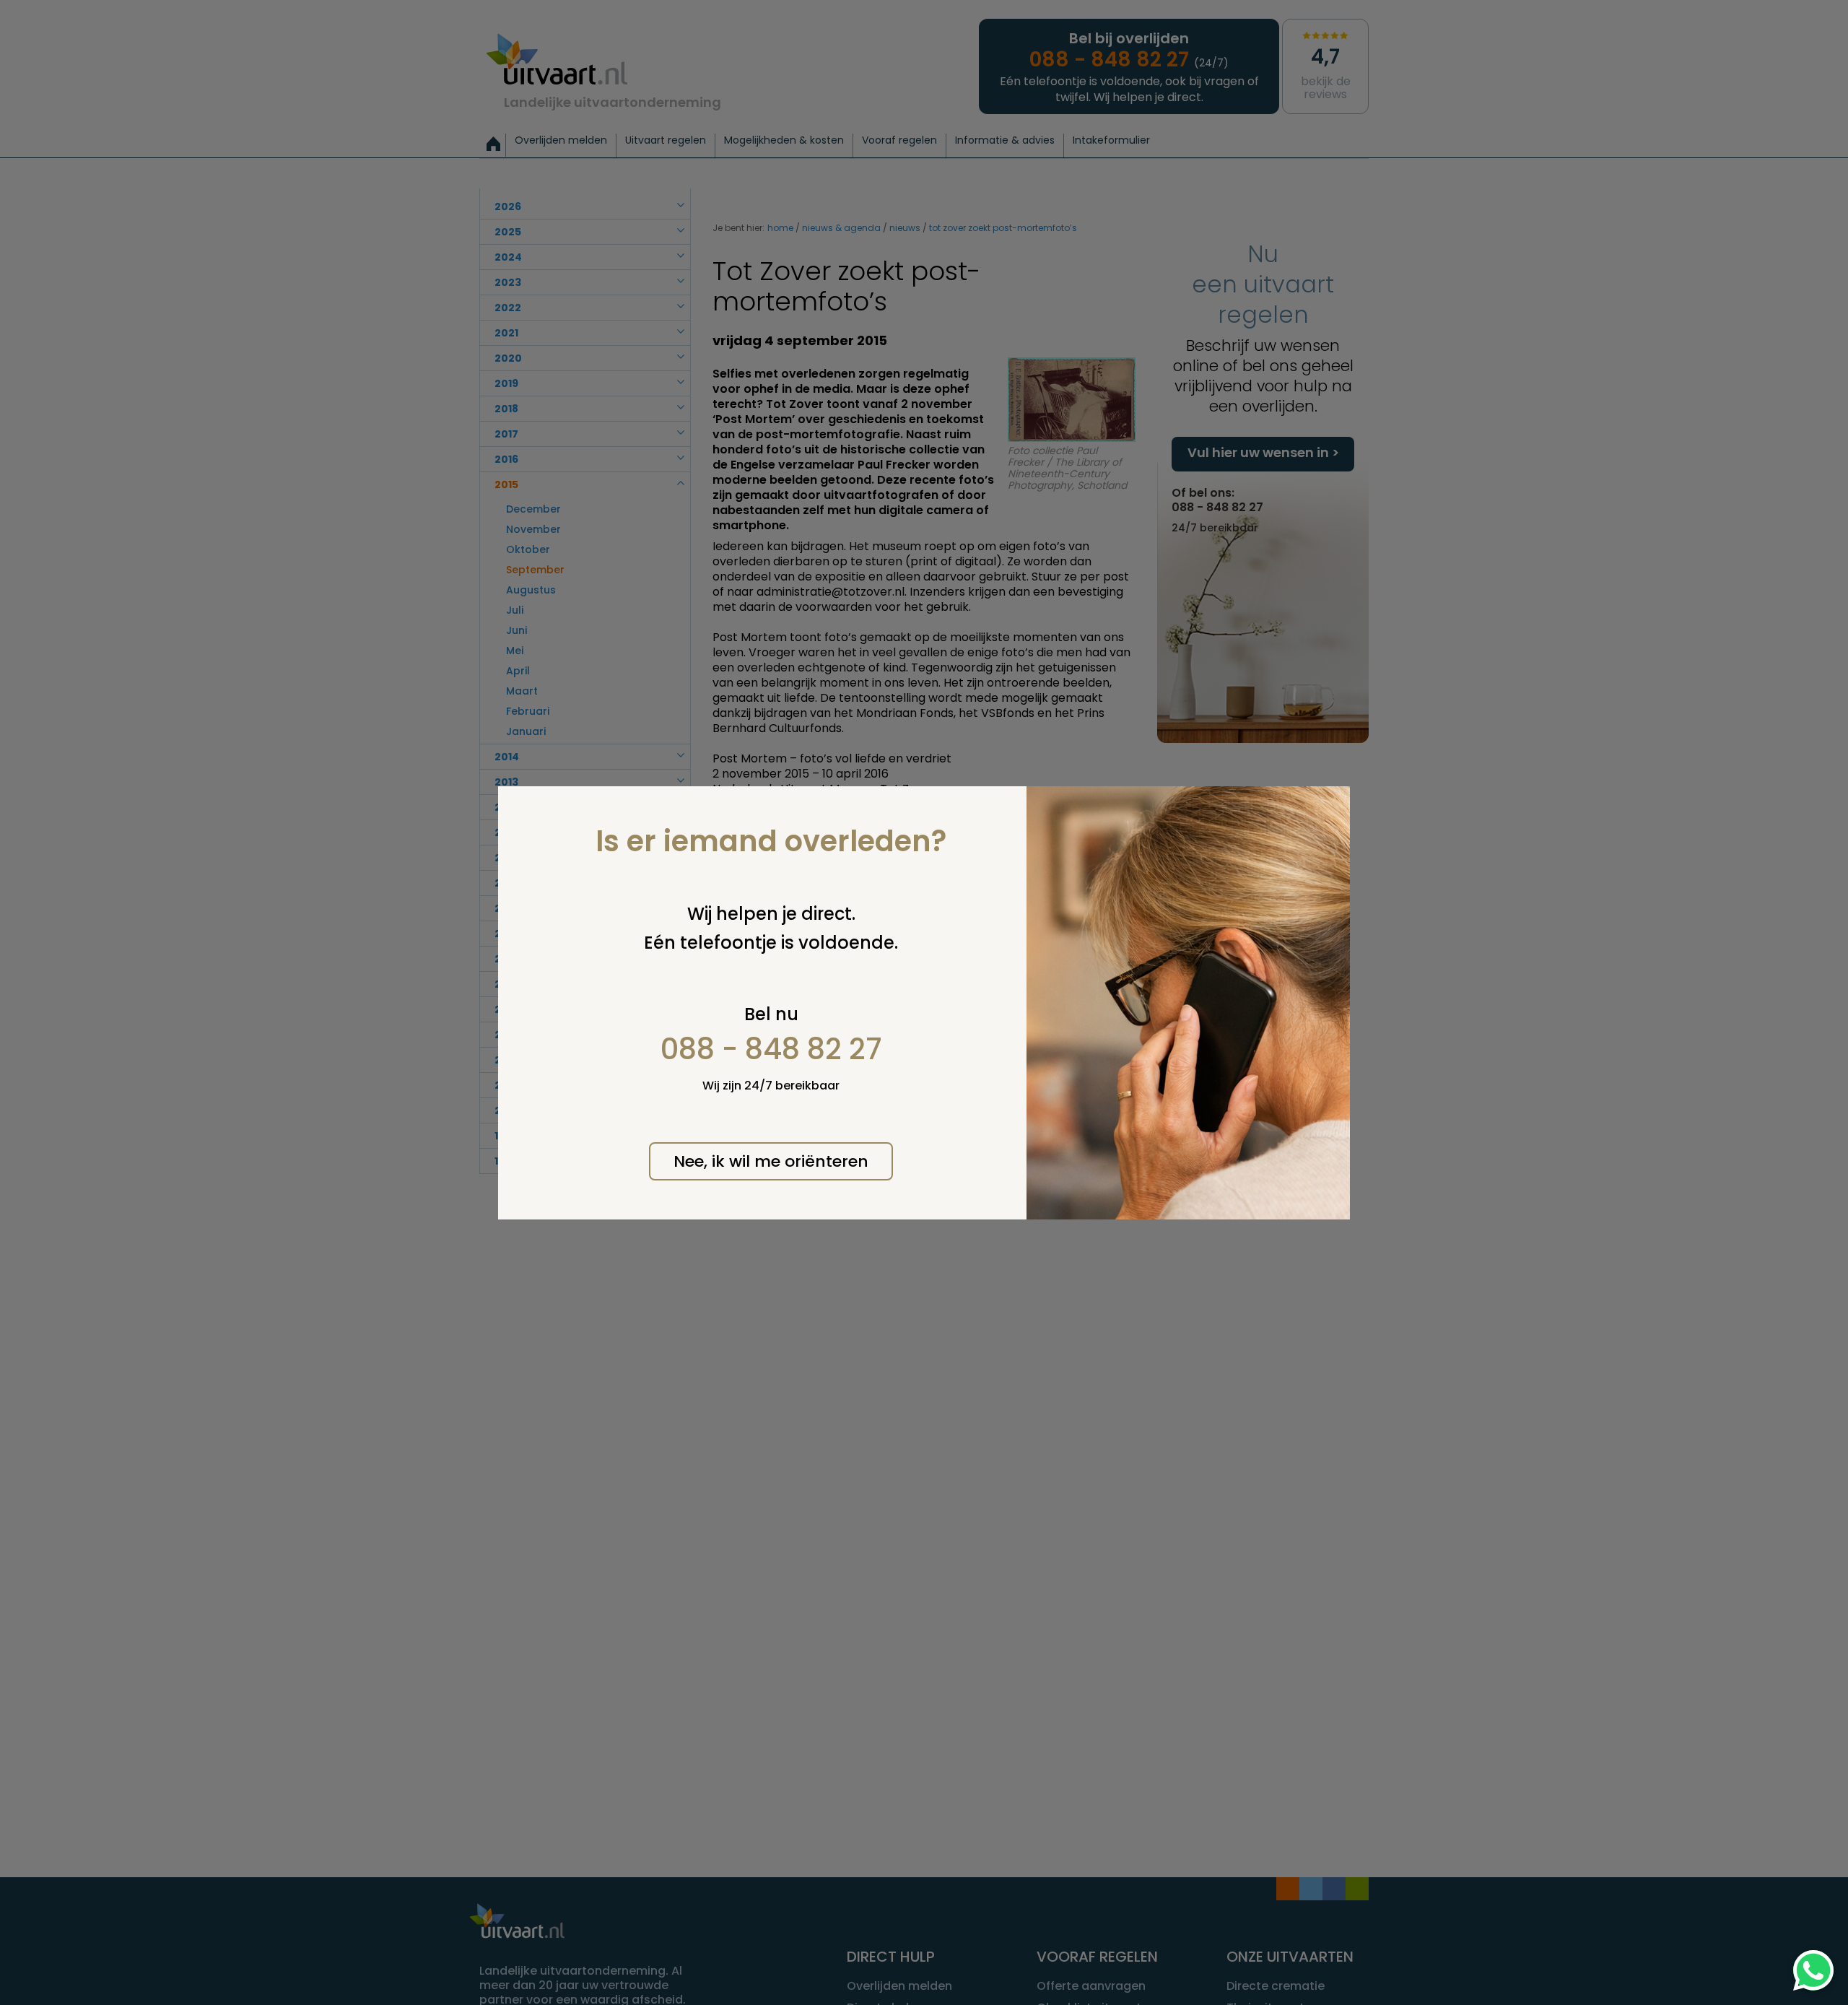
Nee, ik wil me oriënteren (771, 1161)
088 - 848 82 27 (771, 1049)
